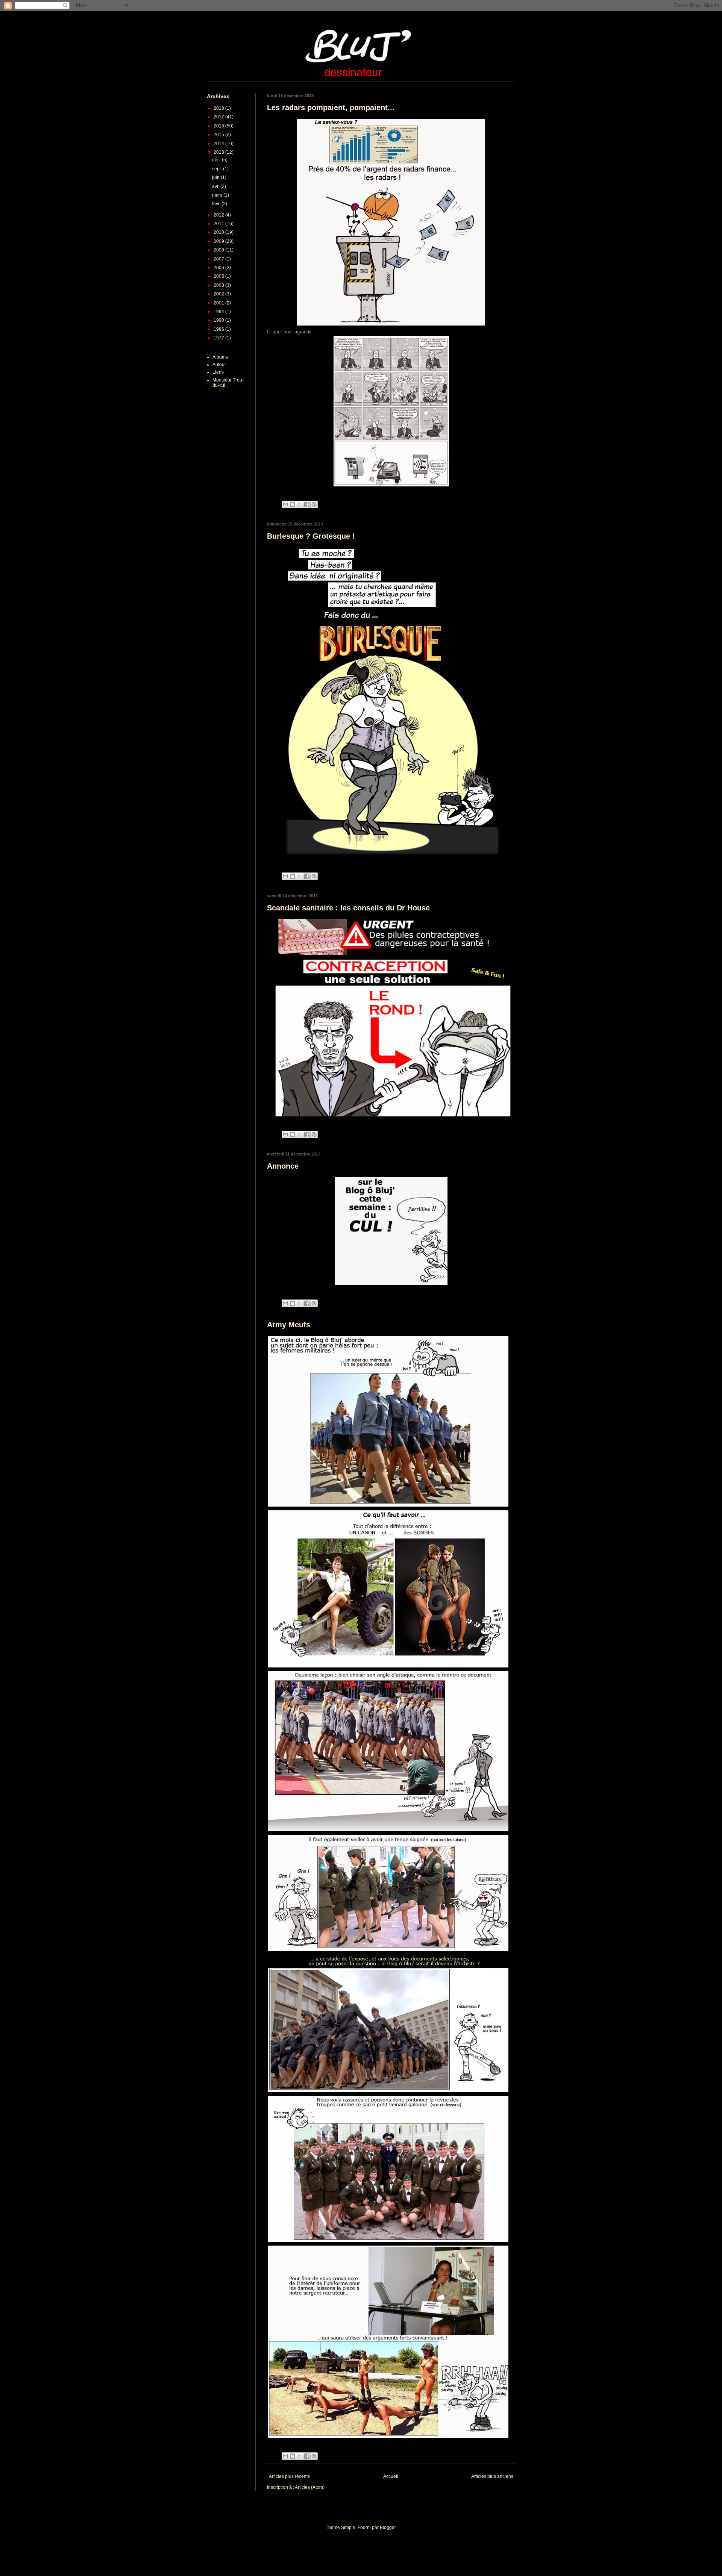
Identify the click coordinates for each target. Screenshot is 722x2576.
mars (218, 195)
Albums (220, 357)
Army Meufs (289, 1325)
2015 (219, 135)
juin (216, 177)
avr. (216, 186)
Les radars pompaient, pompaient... (331, 108)
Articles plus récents (289, 2476)
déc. (217, 160)
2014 (219, 144)
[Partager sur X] (300, 504)
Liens (218, 372)
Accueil (391, 2476)
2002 (219, 294)
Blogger (388, 2528)
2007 (219, 259)
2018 (219, 108)
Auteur (219, 365)
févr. (217, 204)
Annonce (283, 1166)
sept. (218, 169)
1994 (219, 312)
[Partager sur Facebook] (307, 504)
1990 (219, 320)
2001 (219, 303)
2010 (219, 232)
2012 (219, 215)
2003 (219, 285)
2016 (219, 126)
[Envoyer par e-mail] (285, 504)
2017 (219, 117)
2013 (219, 152)
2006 (219, 268)
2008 (219, 250)
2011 (219, 224)
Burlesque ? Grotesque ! (311, 536)
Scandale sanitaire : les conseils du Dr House (348, 908)
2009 (219, 241)
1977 (219, 338)
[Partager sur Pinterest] (314, 504)
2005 (219, 276)
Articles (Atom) (310, 2487)
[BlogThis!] (293, 504)
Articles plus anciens (492, 2476)
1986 (219, 329)
